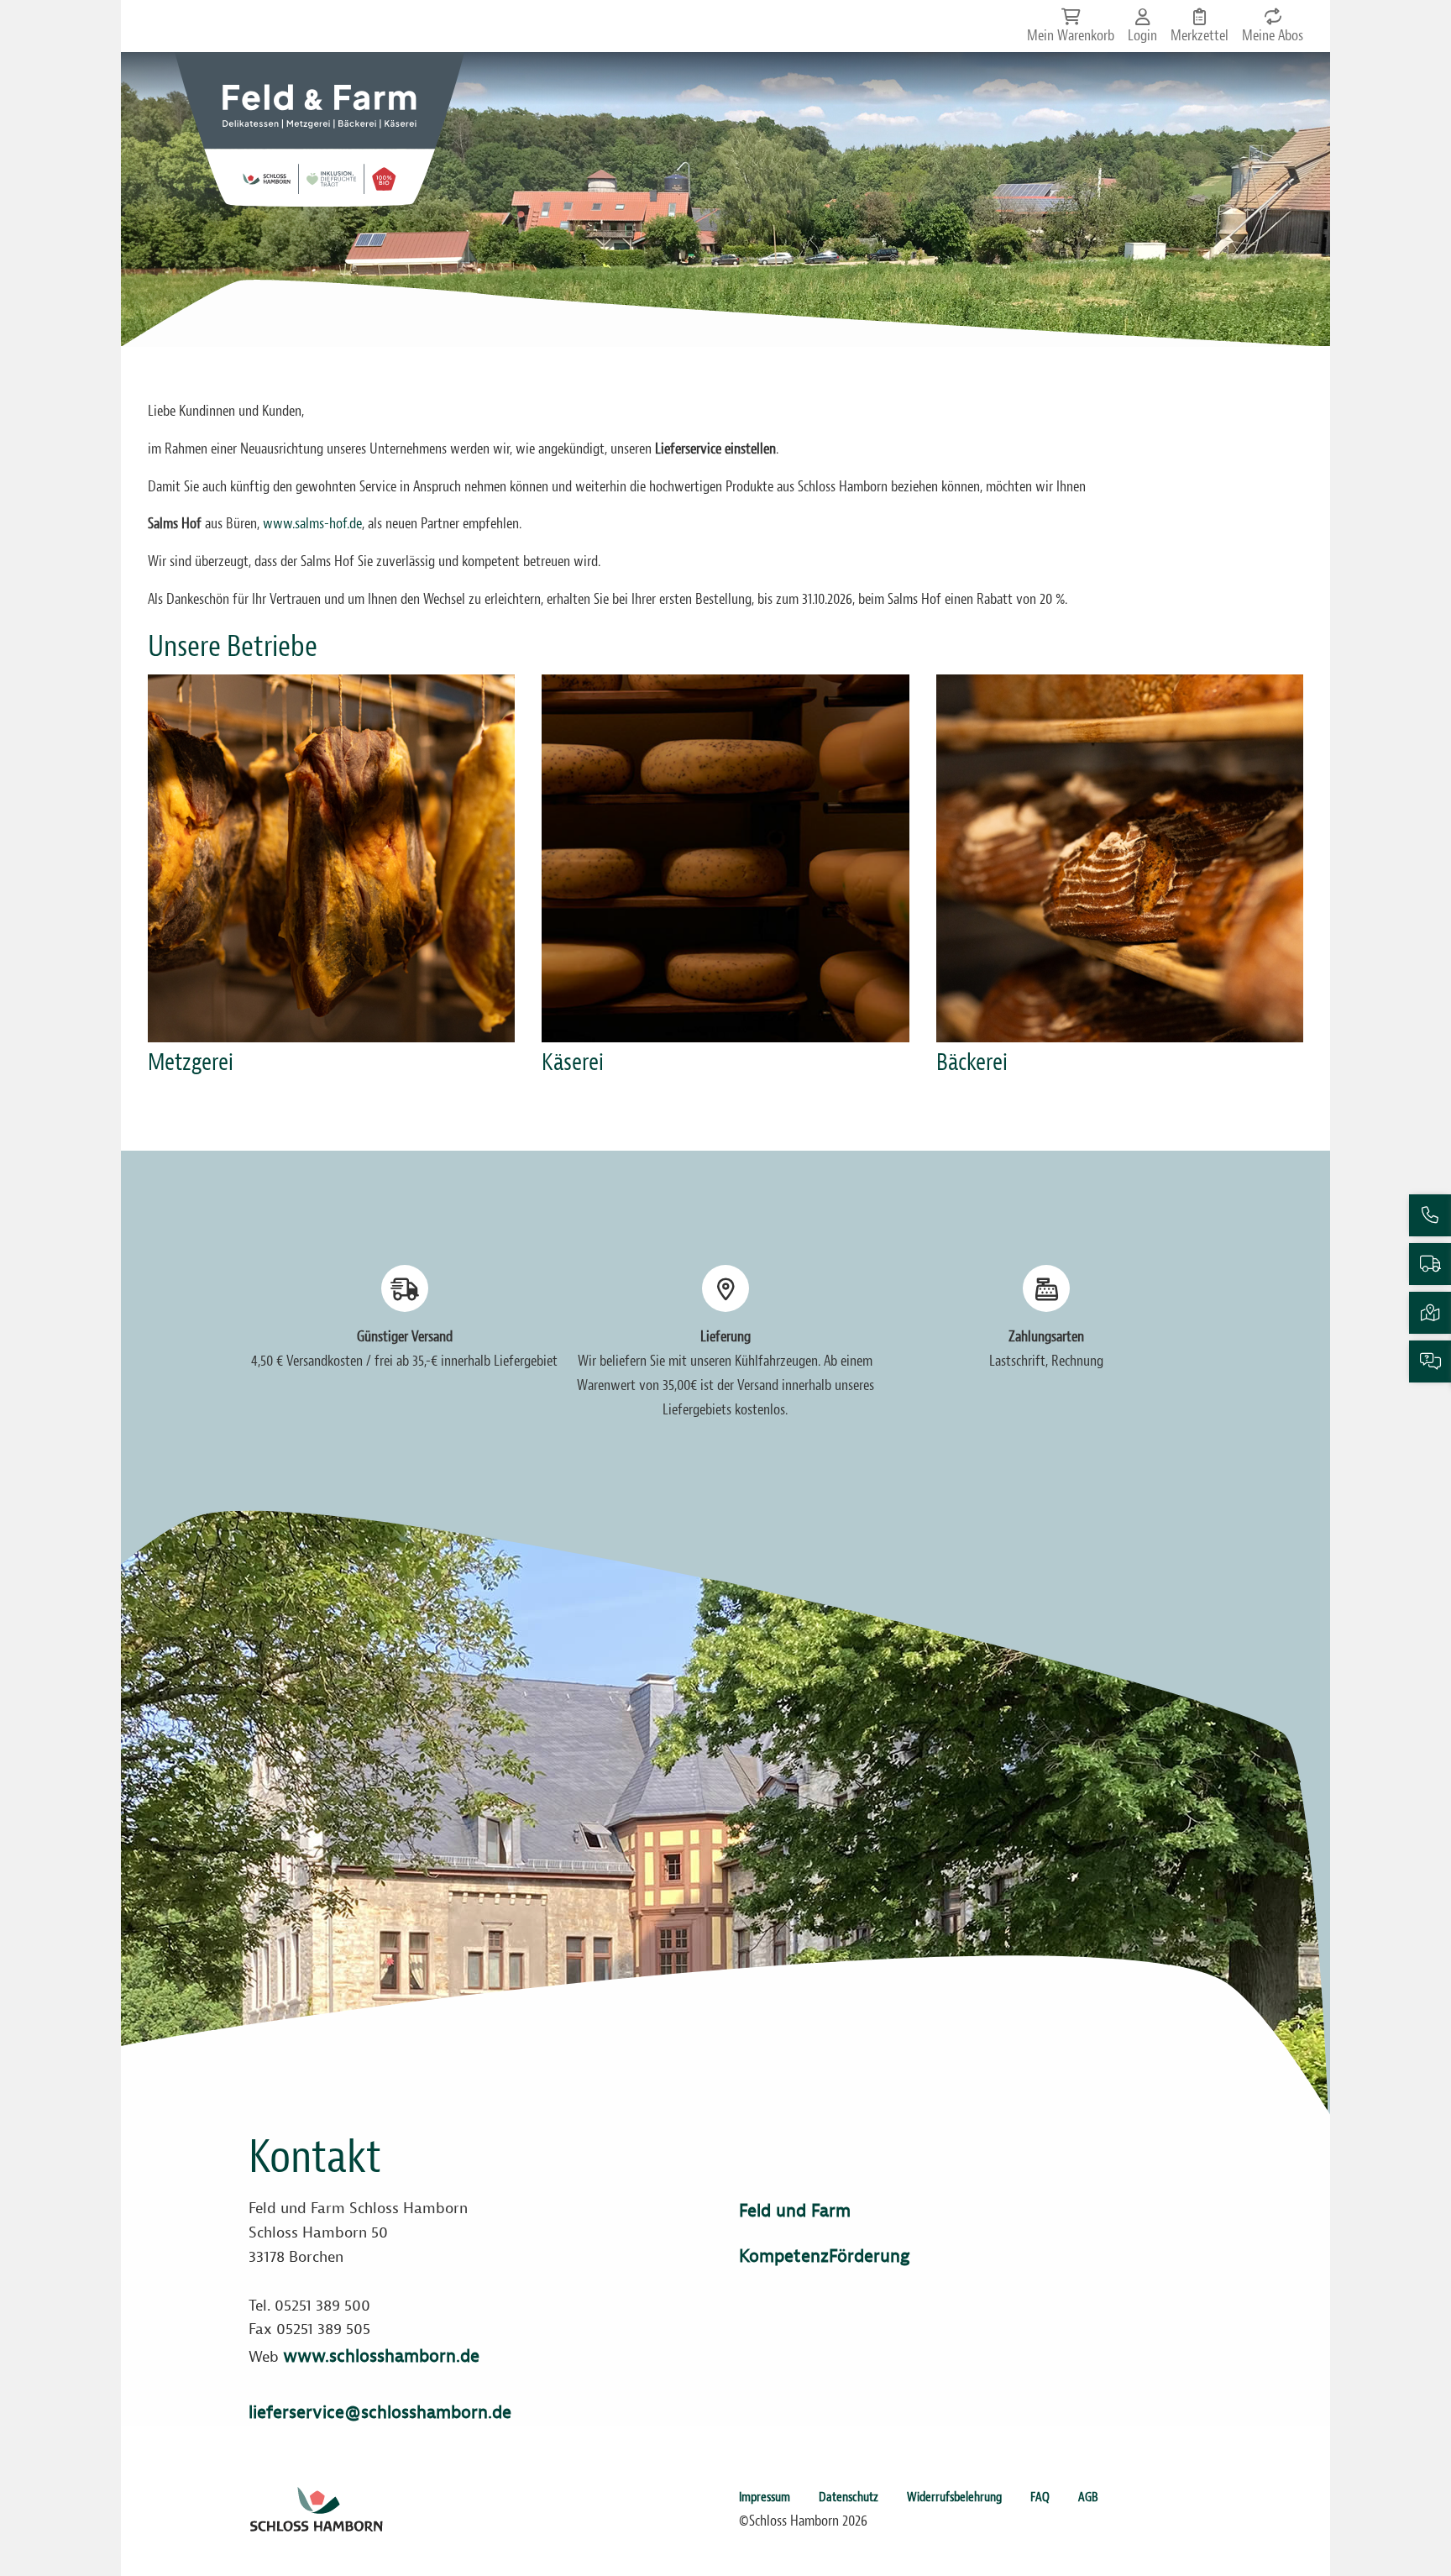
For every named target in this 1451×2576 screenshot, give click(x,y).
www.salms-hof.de (312, 524)
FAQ (1040, 2497)
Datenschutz (849, 2497)
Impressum (765, 2497)
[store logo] (320, 129)
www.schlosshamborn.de (381, 2356)
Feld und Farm (795, 2211)
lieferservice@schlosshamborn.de (380, 2412)
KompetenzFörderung (824, 2256)
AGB (1088, 2497)
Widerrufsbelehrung (954, 2497)
